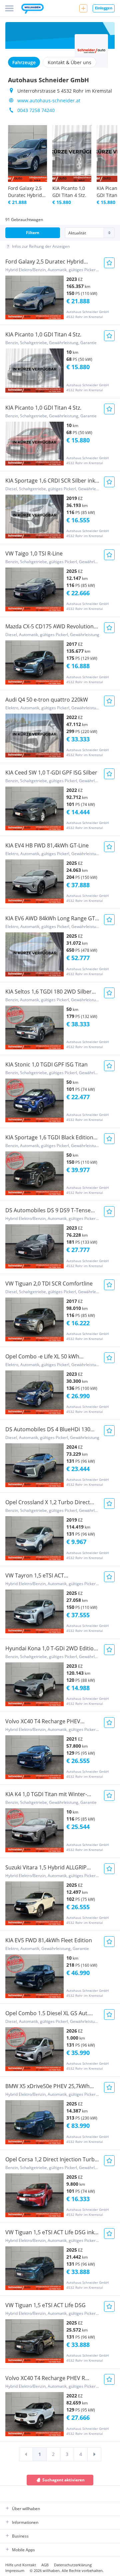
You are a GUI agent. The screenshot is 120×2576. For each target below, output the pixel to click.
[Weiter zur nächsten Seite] (94, 2454)
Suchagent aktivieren (63, 2480)
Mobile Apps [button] (23, 2550)
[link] (26, 2454)
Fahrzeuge (24, 62)
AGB (45, 2565)
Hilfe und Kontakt (21, 2565)
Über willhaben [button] (26, 2509)
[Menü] (9, 8)
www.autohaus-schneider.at (49, 100)
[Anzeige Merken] (109, 263)
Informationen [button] (25, 2522)
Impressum (15, 2570)
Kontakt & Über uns (69, 62)
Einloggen (104, 8)
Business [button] (20, 2536)
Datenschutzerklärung (73, 2565)
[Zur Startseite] (32, 9)
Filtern (33, 233)
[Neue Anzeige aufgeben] (83, 8)
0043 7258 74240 (36, 110)
